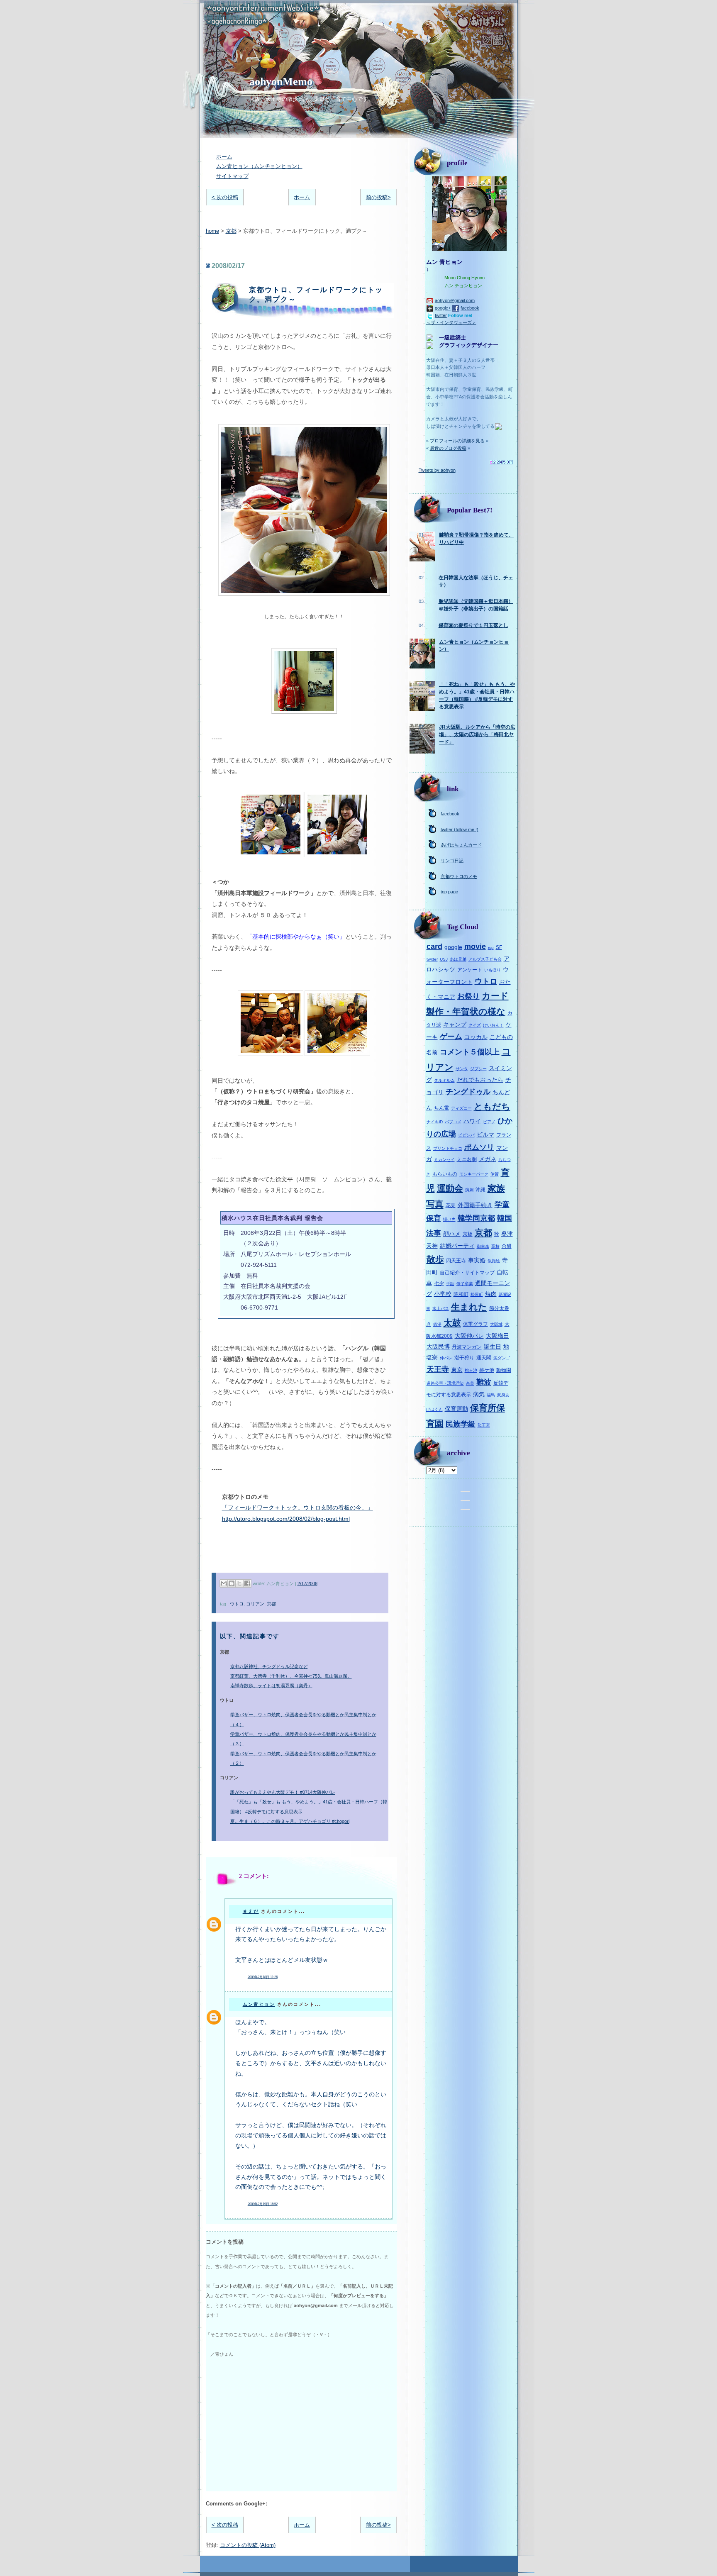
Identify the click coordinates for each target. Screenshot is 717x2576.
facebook (470, 308)
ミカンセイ (444, 1160)
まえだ (251, 1911)
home (212, 231)
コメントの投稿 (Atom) (248, 2545)
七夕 (439, 1283)
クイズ (475, 1025)
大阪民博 (438, 1347)
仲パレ (446, 1358)
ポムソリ (479, 1147)
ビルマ (485, 1134)
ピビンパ (466, 1135)
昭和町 (461, 1294)
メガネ (488, 1159)
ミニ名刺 (467, 1159)
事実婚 (477, 1260)
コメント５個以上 (470, 1052)
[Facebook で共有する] (247, 1583)
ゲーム (451, 1037)
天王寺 (438, 1369)
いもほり (493, 970)
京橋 (468, 1234)
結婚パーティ (457, 1246)
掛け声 (449, 1219)
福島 (491, 1395)
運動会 (450, 1188)
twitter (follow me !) (460, 829)
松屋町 (477, 1294)
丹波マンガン (467, 1347)
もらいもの (445, 1174)
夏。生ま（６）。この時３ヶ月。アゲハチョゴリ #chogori (290, 1821)
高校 (495, 1246)
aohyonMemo (281, 82)
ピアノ (489, 1122)
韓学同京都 (476, 1218)
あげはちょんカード (461, 845)
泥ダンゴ (502, 1358)
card (434, 946)
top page (449, 892)
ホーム (224, 157)
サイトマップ (232, 176)
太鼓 (452, 1323)
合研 (507, 1246)
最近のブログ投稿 (448, 448)
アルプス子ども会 (485, 959)
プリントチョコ (448, 1148)
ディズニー (461, 1108)
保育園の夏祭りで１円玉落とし (473, 625)
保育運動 (456, 1409)
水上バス (441, 1309)
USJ (444, 959)
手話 (450, 1284)
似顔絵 (494, 1261)
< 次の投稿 (225, 197)
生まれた (469, 1307)
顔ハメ (452, 1234)
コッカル (476, 1037)
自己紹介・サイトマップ (467, 1273)
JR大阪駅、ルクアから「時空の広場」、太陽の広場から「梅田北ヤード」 (477, 734)
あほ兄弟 (458, 959)
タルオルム (444, 1080)
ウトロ (237, 1604)
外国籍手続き (475, 1205)
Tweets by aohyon (437, 470)
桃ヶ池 (471, 1370)
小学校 (443, 1294)
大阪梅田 (498, 1336)
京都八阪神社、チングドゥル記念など (269, 1666)
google (453, 947)
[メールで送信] (224, 1583)
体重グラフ (476, 1324)
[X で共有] (239, 1583)
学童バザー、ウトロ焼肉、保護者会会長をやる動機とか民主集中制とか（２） (303, 1758)
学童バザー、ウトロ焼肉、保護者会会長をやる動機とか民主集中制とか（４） (303, 1719)
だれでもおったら (480, 1080)
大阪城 (496, 1324)
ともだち (492, 1106)
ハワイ (472, 1121)
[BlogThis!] (232, 1583)
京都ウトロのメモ (459, 876)
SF (499, 947)
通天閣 (484, 1358)
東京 (457, 1370)
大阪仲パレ (469, 1336)
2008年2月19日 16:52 (263, 2204)
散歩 (435, 1259)
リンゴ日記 (452, 861)
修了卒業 (465, 1284)
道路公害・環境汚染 (445, 1383)
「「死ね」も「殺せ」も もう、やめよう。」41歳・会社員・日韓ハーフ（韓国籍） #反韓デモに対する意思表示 (309, 1806)
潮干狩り (464, 1358)
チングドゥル (468, 1092)
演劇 (469, 1190)
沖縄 (480, 1190)
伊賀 (495, 1174)
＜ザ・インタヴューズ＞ (451, 322)
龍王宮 (484, 1425)
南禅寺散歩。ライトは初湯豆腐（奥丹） (271, 1686)
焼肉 (491, 1294)
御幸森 (483, 1246)
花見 (451, 1205)
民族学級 (461, 1424)
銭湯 (437, 1324)
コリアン (255, 1604)
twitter (441, 315)
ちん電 (441, 1108)
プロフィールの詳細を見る (457, 441)
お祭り (468, 996)
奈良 (470, 1383)
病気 (479, 1394)
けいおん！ (493, 1025)
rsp (491, 948)
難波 (484, 1382)
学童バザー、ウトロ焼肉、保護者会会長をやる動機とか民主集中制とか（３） (303, 1739)
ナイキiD (435, 1122)
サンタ (462, 1069)
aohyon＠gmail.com (455, 300)
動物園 (504, 1370)
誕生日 (493, 1347)
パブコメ (453, 1122)
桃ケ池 (487, 1370)
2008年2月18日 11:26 (263, 1977)
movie (475, 946)
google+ (443, 308)
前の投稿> (378, 197)
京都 (231, 231)
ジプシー (478, 1069)
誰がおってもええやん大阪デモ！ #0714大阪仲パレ (283, 1792)
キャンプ (455, 1025)
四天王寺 (456, 1261)
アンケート (470, 970)
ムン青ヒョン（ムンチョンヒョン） (259, 166)
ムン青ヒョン (259, 2004)
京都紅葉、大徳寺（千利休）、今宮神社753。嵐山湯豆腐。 (291, 1676)
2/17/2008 (307, 1583)
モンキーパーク (474, 1174)
